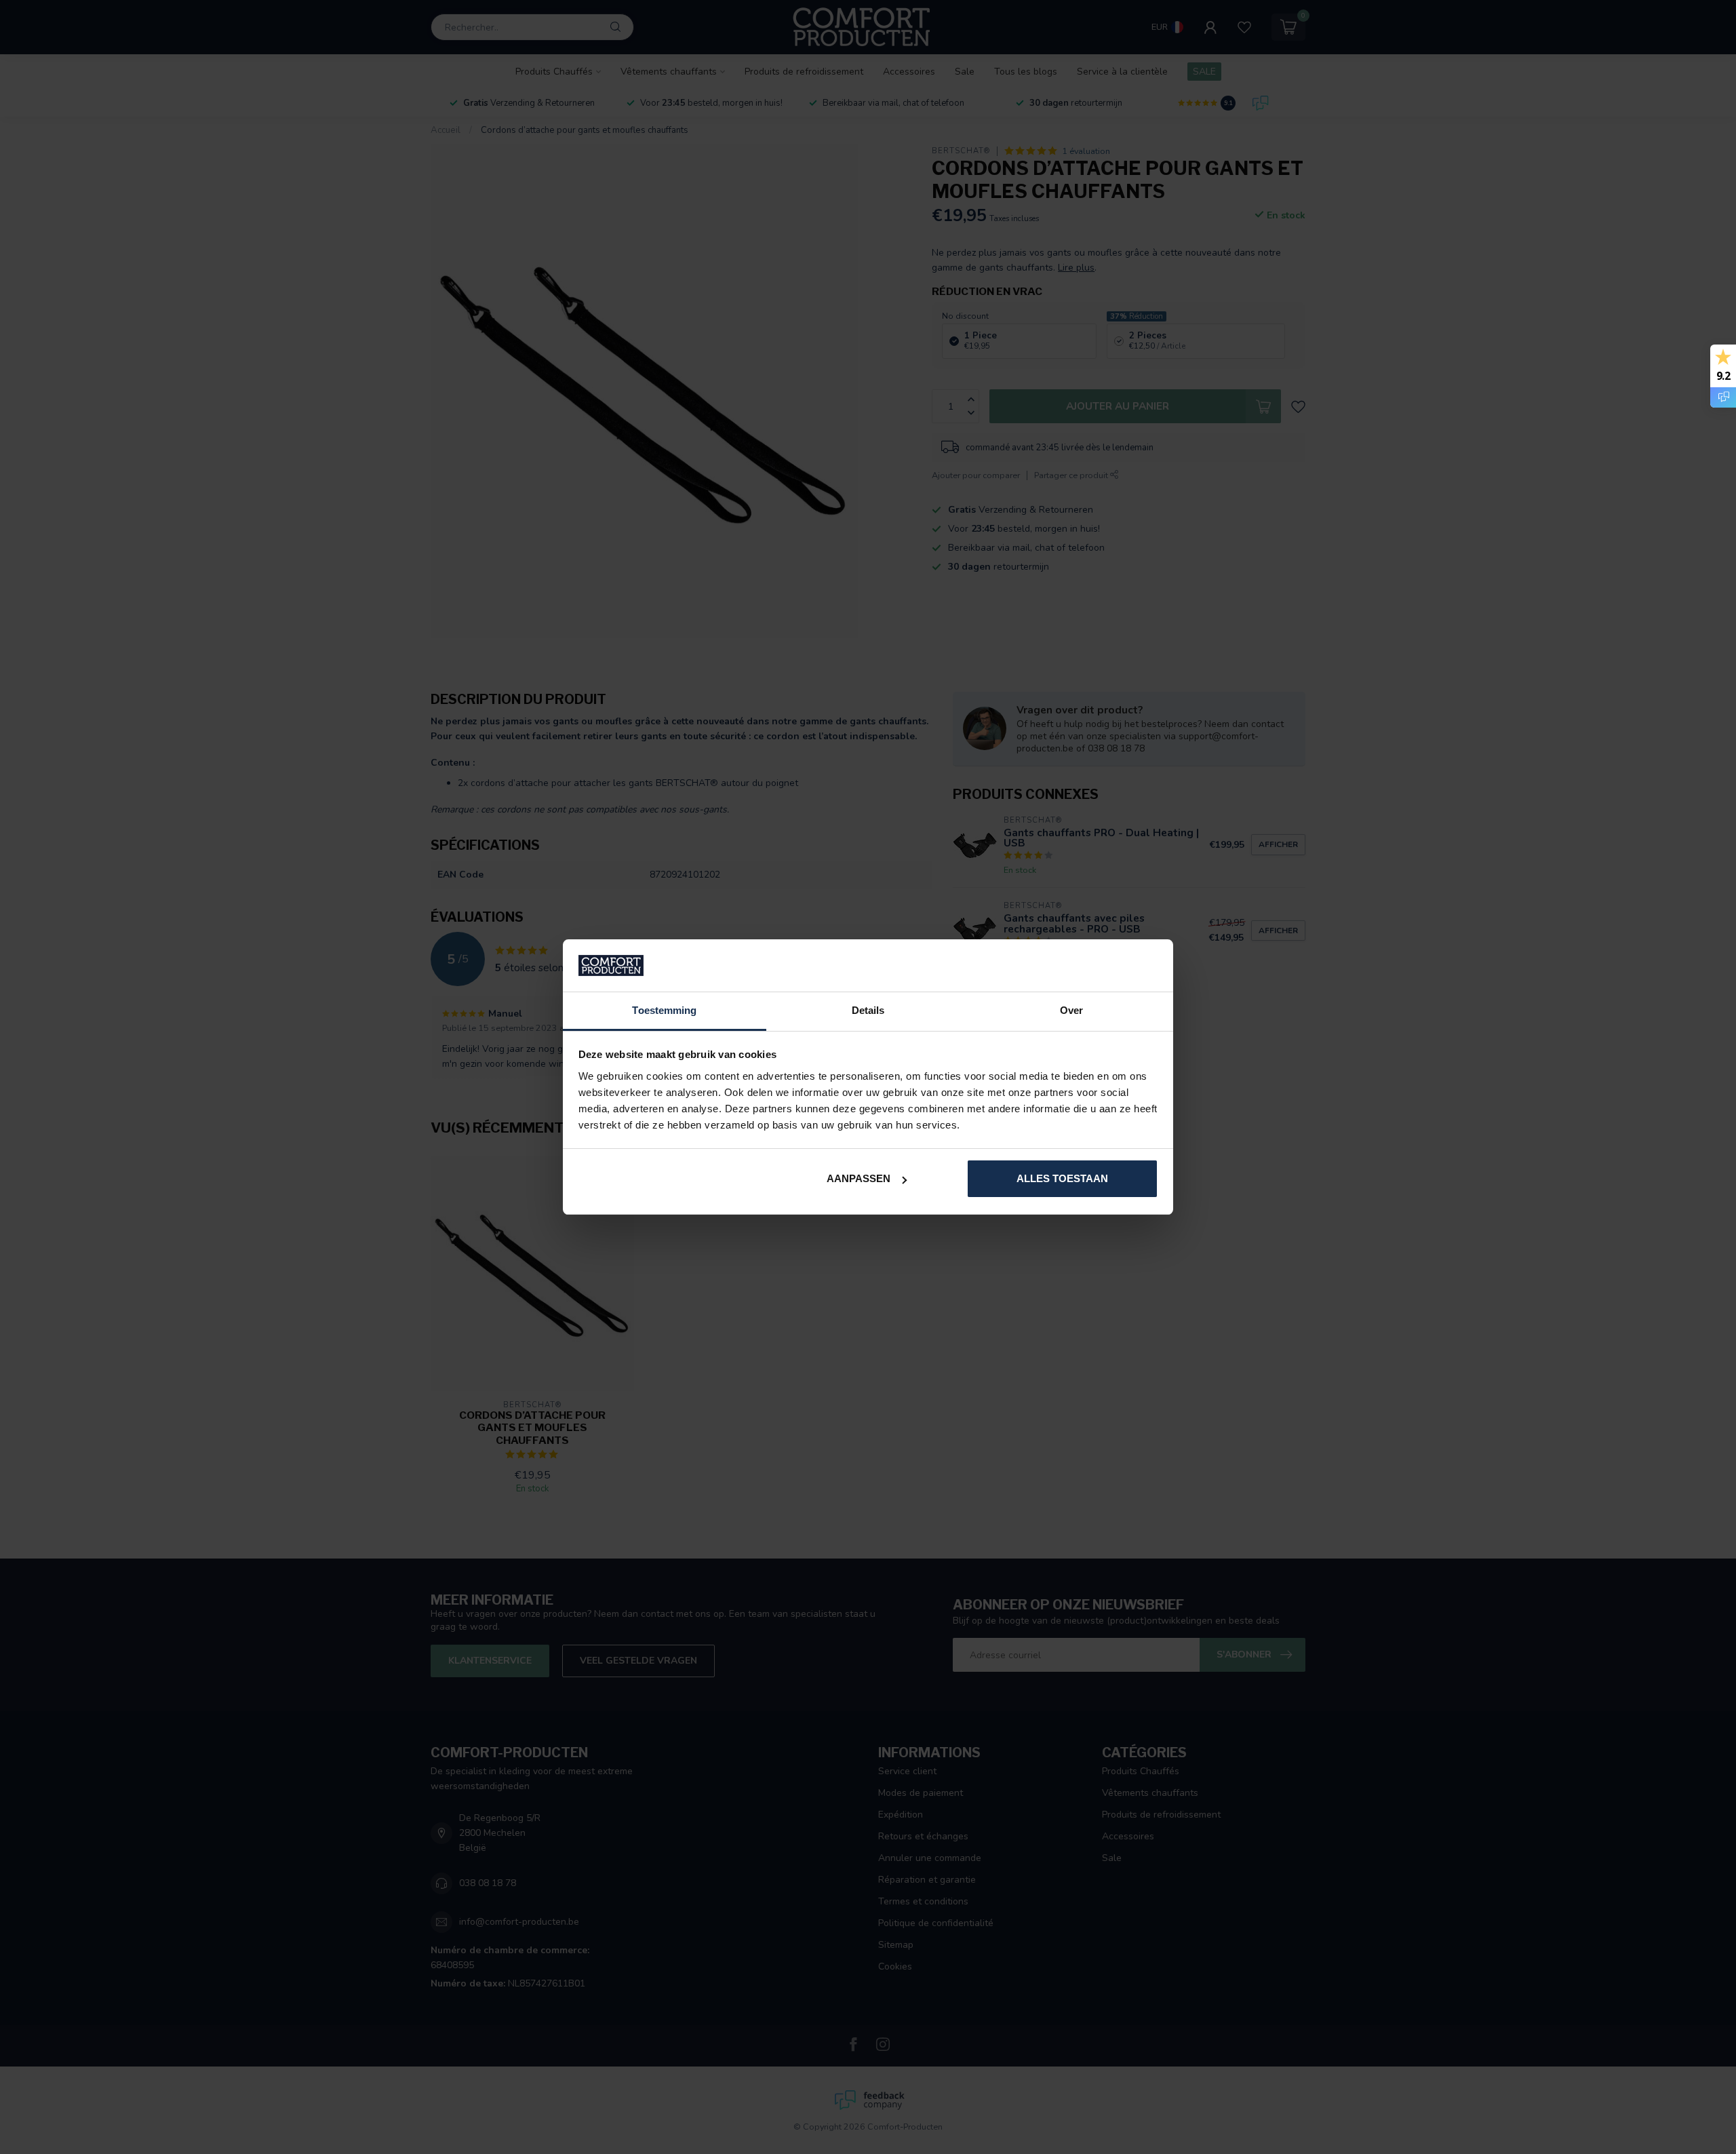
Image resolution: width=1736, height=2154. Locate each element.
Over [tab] (1071, 1010)
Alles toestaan (1062, 1178)
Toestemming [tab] (664, 1010)
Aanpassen (859, 1178)
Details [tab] (868, 1010)
